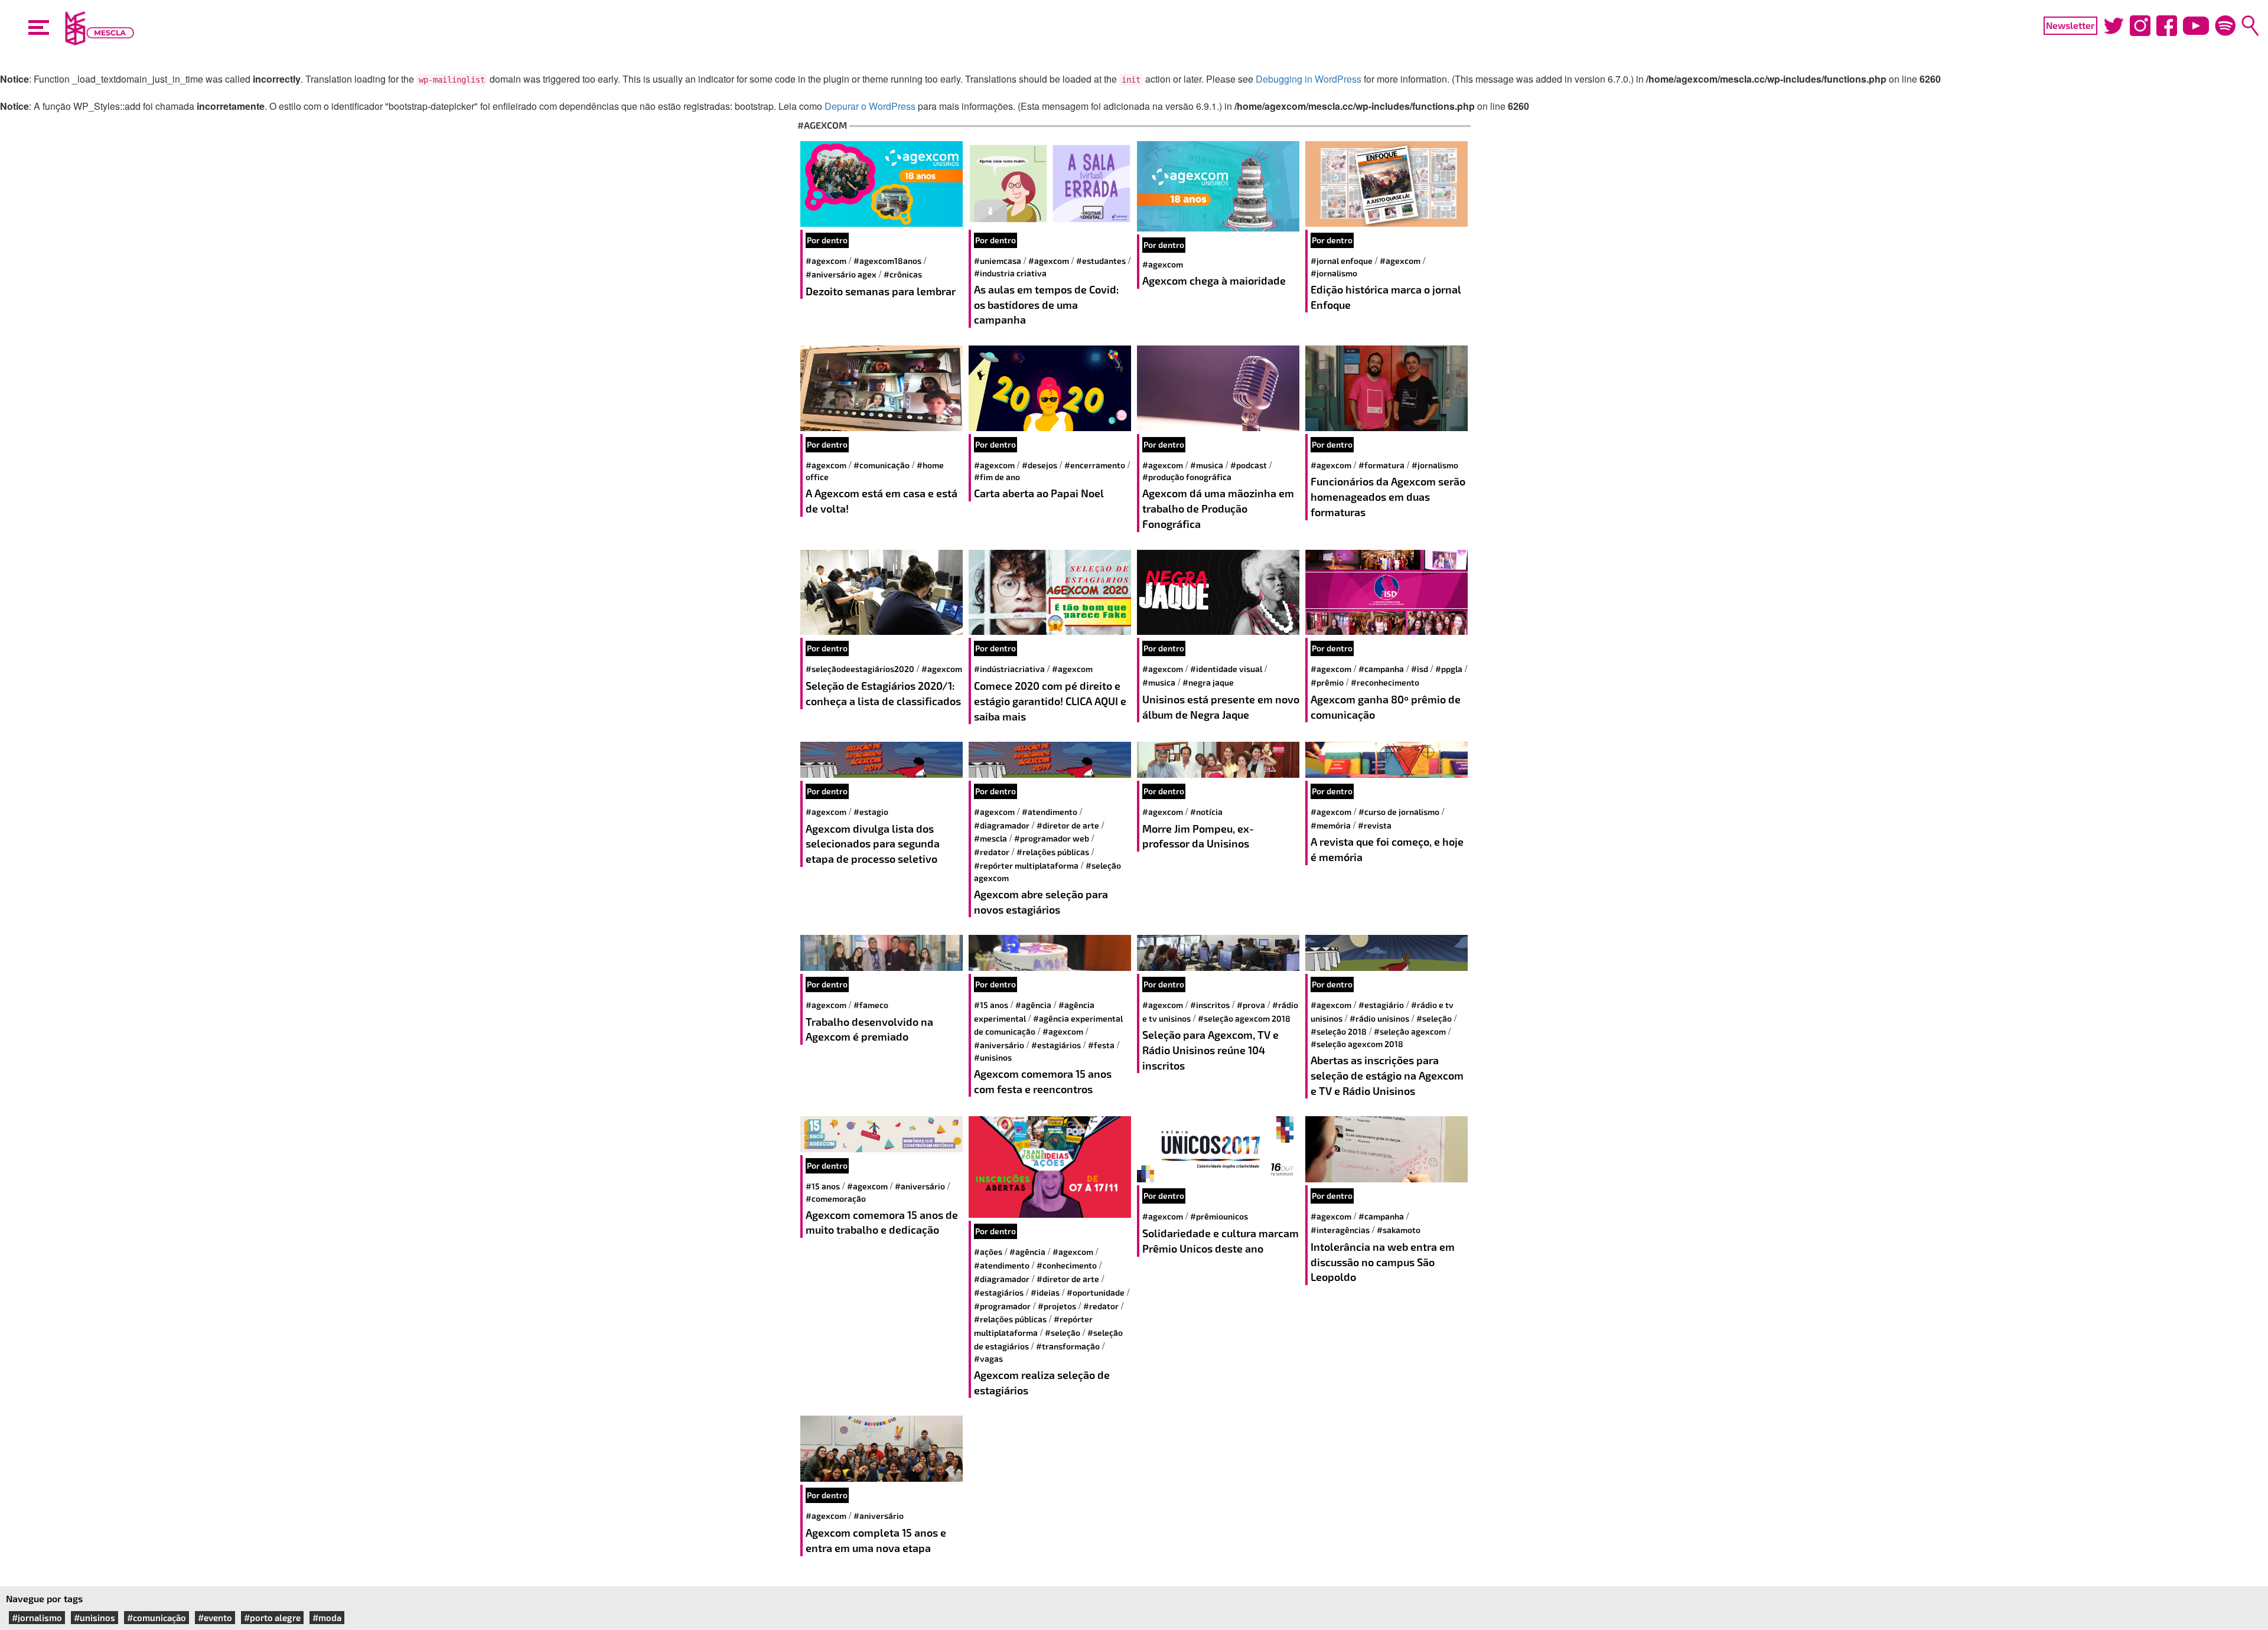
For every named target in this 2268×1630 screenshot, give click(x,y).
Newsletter (2070, 25)
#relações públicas (1053, 852)
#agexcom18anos (887, 261)
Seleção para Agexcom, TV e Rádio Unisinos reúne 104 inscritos (1210, 1050)
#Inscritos (1210, 1005)
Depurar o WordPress (870, 106)
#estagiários (1056, 1045)
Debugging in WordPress (1309, 79)
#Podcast (1249, 465)
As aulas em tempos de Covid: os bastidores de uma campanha (1047, 304)
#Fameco (871, 1005)
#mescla (990, 838)
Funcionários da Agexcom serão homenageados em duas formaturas (1388, 496)
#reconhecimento (1385, 682)
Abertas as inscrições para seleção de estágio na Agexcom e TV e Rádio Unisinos (1387, 1075)
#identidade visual (1226, 669)
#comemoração (836, 1199)
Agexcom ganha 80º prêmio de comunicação (1386, 707)
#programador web (1052, 838)
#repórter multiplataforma (1026, 865)
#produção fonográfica (1187, 477)
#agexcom (826, 261)
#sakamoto (1399, 1230)
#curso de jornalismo (1399, 812)
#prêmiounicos (1219, 1216)
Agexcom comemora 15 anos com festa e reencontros (1043, 1081)
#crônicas (903, 274)
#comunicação (882, 465)
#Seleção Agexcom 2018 (1244, 1018)
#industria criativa (1010, 273)
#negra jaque (1208, 682)
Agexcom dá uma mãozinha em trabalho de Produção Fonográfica (1218, 508)
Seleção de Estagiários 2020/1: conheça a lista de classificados (883, 693)
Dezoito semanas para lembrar (881, 291)
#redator (992, 852)
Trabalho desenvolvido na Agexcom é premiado (869, 1029)
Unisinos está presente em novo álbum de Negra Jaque (1221, 707)
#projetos (1057, 1306)
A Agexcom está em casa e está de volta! (882, 501)
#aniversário (999, 1045)
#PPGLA (1449, 669)
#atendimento (1050, 812)
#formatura (1381, 465)
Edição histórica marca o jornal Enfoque (1386, 297)
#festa (1101, 1045)
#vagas (988, 1359)
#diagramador (1002, 825)
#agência (1033, 1005)
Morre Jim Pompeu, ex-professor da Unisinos (1198, 836)
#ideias (1045, 1292)
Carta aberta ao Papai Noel (1039, 493)
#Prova (1251, 1005)
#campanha (1381, 669)
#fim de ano (997, 477)
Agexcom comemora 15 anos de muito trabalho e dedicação (882, 1222)
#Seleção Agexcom (1410, 1031)
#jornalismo (1334, 273)
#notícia (1206, 812)
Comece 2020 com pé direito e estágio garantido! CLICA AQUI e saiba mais (1050, 701)
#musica (1207, 465)
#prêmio (1327, 682)
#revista (1375, 825)
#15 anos (991, 1005)
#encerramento (1095, 465)
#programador (1002, 1306)
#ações (988, 1252)
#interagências (1340, 1230)
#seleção (1434, 1018)
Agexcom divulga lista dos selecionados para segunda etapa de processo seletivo (873, 844)
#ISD (1420, 669)
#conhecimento (1067, 1265)
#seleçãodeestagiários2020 (860, 669)
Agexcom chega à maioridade (1214, 281)
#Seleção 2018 (1339, 1031)
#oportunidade (1096, 1292)
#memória (1331, 825)
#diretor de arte (1068, 825)
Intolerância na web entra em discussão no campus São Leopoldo (1383, 1262)
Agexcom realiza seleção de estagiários (1042, 1383)
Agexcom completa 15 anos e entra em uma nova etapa (876, 1540)
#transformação (1068, 1346)
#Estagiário (1381, 1005)
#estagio (871, 812)
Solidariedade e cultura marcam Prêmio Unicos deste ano (1221, 1241)
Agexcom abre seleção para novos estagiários (1041, 902)
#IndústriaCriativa (1009, 669)
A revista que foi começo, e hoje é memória (1387, 849)
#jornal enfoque (1342, 261)
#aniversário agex (841, 274)
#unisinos (993, 1057)
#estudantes (1101, 261)
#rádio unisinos (1379, 1018)
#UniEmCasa (998, 261)
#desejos (1039, 465)
